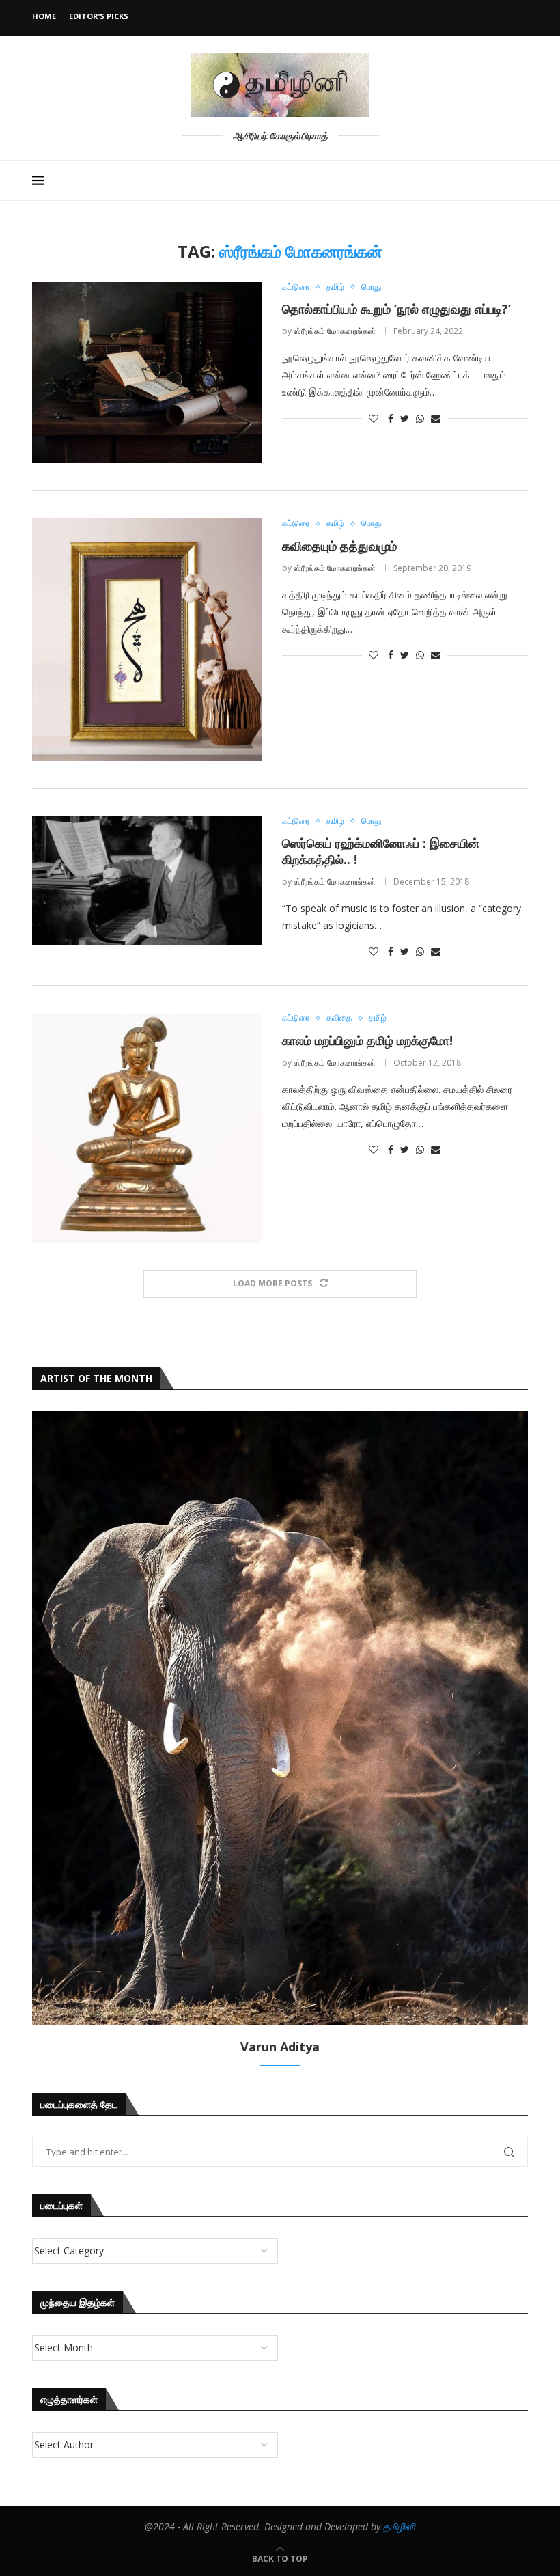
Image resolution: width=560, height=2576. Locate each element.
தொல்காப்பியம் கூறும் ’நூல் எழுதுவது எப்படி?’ (396, 309)
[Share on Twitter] (405, 418)
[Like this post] (374, 418)
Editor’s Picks (99, 16)
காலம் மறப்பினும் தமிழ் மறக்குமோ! (367, 1040)
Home (44, 16)
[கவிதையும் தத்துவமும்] (147, 639)
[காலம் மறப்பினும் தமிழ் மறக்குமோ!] (147, 1128)
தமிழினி (399, 2526)
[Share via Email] (436, 418)
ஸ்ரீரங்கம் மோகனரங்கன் (335, 331)
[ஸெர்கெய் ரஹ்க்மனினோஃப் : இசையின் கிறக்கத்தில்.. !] (147, 881)
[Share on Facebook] (391, 418)
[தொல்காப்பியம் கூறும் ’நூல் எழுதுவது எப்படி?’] (147, 373)
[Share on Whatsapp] (420, 418)
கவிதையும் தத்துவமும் (339, 546)
